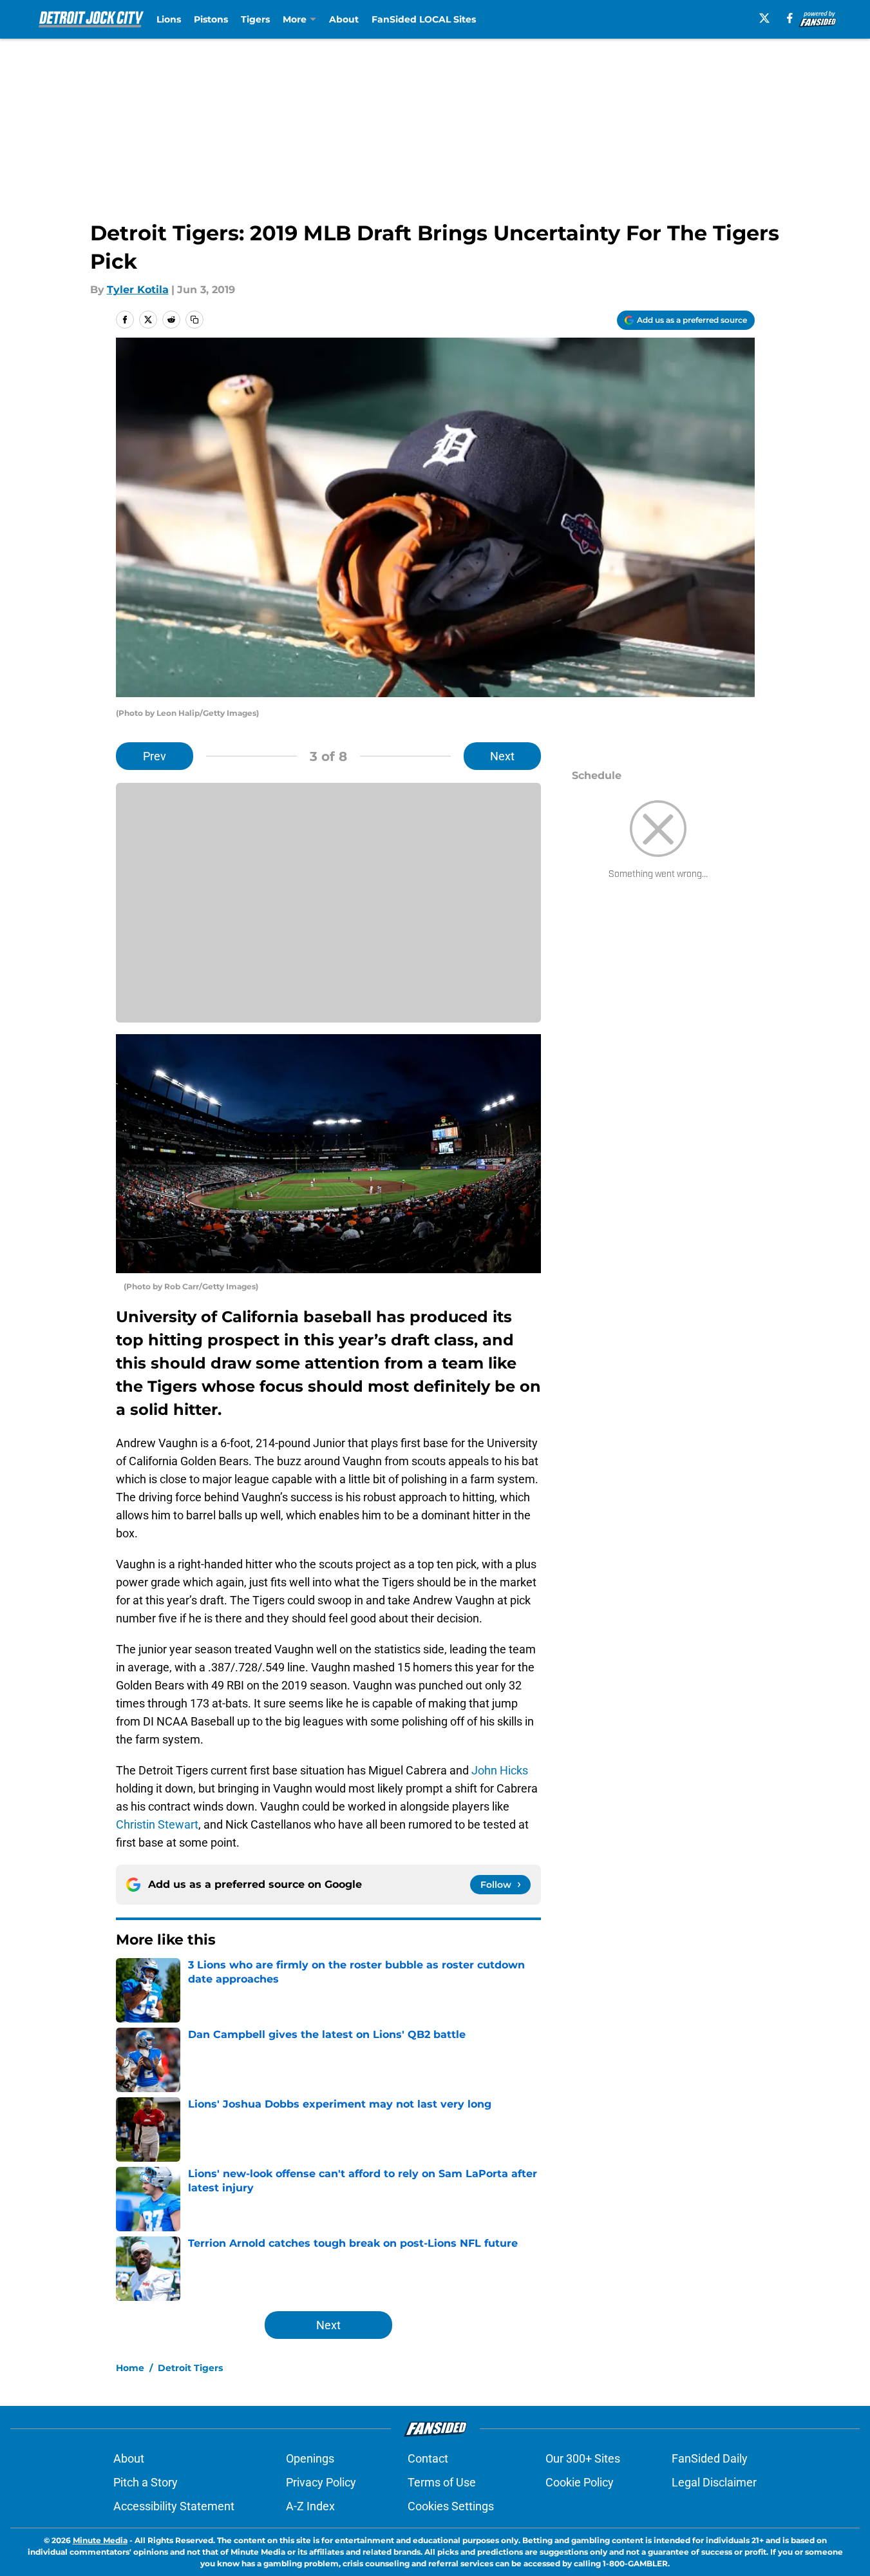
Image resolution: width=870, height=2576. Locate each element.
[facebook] (790, 18)
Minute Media (100, 2540)
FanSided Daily (710, 2458)
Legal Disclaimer (714, 2482)
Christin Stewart (157, 1824)
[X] (764, 18)
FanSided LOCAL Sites (424, 19)
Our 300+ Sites (583, 2458)
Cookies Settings (451, 2506)
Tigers (255, 19)
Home (130, 2368)
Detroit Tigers (190, 2368)
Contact (428, 2458)
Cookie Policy (580, 2482)
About (344, 19)
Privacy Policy (321, 2482)
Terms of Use (442, 2482)
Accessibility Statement (174, 2506)
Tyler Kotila (138, 290)
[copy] (194, 320)
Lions (169, 19)
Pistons (211, 19)
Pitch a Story (146, 2482)
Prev (155, 756)
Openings (310, 2458)
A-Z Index (310, 2506)
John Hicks (498, 1770)
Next (502, 756)
